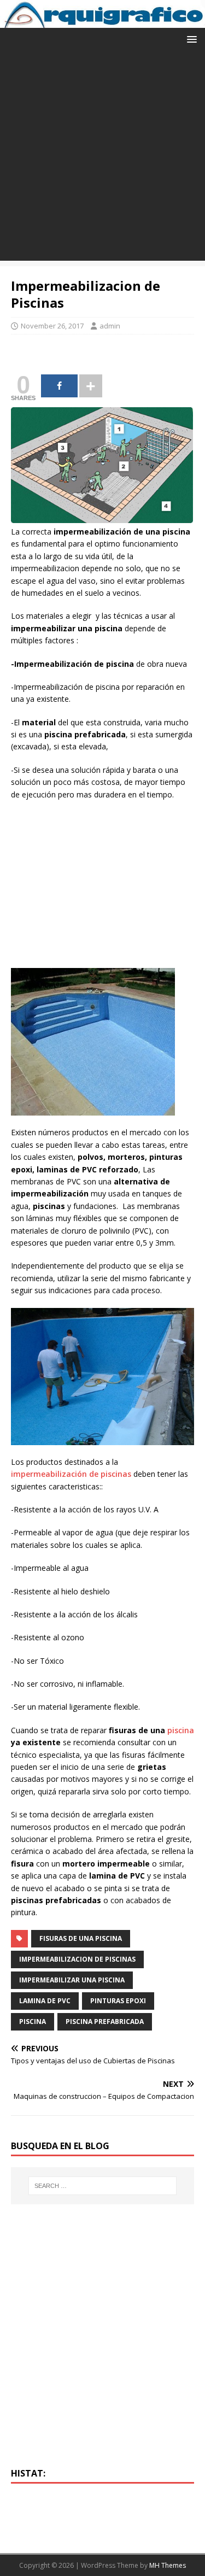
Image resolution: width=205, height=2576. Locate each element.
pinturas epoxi (118, 2001)
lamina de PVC (45, 2001)
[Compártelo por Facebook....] (59, 386)
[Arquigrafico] (102, 22)
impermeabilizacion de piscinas (77, 1959)
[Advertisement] (102, 158)
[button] (190, 39)
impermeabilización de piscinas (71, 1474)
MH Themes (168, 2565)
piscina (181, 1730)
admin (110, 326)
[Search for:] (103, 2186)
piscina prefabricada (105, 2022)
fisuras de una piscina (81, 1938)
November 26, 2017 (52, 326)
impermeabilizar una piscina (72, 1980)
